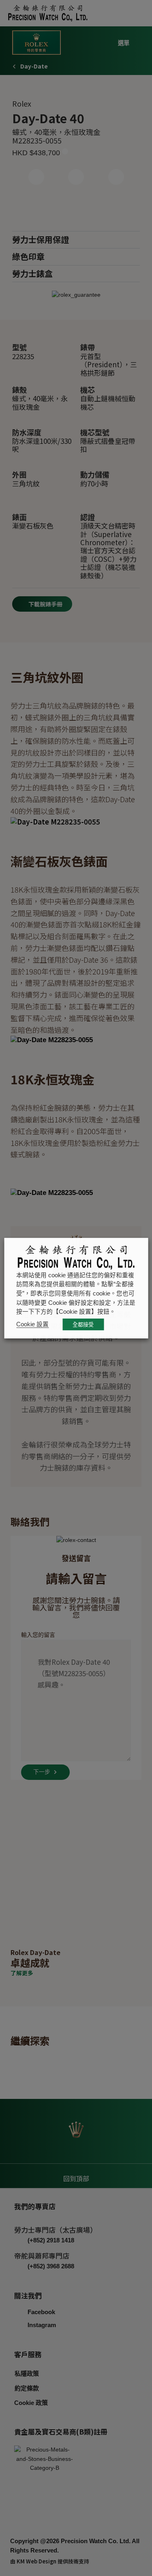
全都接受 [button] (83, 1324)
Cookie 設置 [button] (32, 1324)
